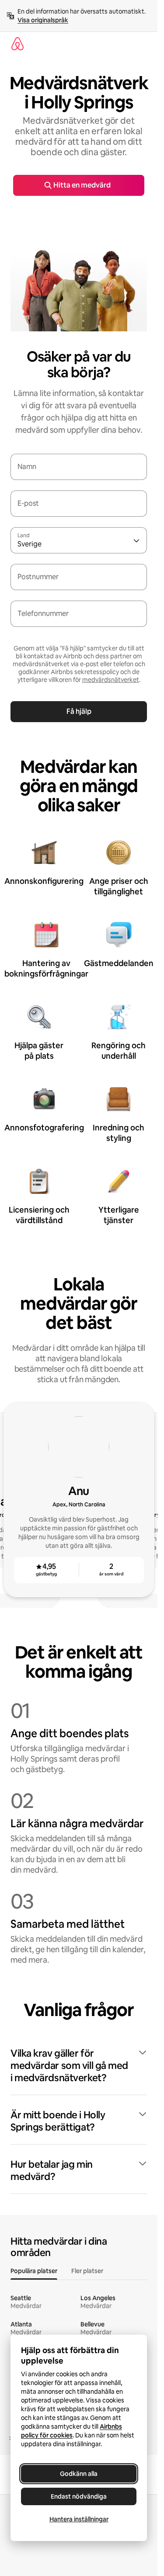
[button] (79, 2066)
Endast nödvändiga (79, 2496)
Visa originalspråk (43, 20)
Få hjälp (79, 711)
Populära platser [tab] (34, 2271)
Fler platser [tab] (87, 2271)
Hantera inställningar (79, 2519)
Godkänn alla (79, 2474)
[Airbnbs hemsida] (17, 44)
